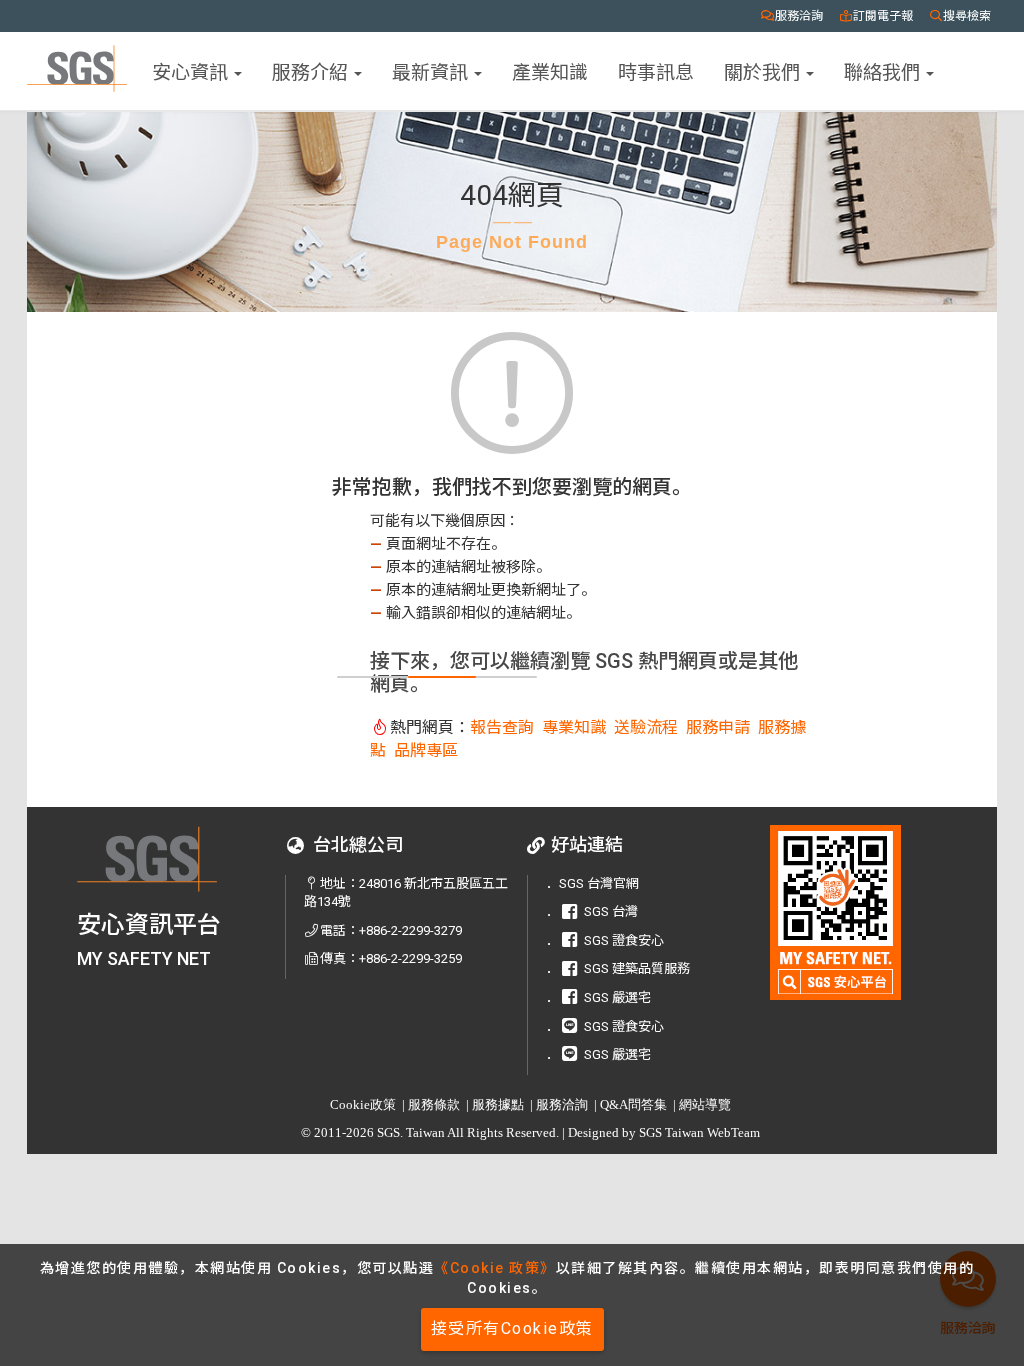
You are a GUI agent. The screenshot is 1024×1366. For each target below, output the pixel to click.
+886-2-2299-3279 (410, 930)
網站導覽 (705, 1104)
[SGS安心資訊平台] (836, 912)
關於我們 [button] (764, 70)
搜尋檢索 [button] (967, 16)
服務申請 (718, 727)
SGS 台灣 (611, 911)
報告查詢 (502, 727)
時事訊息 (656, 70)
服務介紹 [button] (312, 70)
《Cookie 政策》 (495, 1268)
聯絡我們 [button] (884, 70)
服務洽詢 (562, 1104)
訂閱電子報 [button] (883, 16)
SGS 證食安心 (624, 940)
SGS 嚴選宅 (617, 997)
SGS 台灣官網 (599, 883)
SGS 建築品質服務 (637, 968)
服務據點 (498, 1104)
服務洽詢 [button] (799, 16)
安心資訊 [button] (192, 70)
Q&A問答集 (633, 1104)
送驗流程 (646, 727)
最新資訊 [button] (432, 70)
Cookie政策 (363, 1104)
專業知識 (574, 727)
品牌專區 (426, 750)
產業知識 (550, 70)
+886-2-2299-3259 (410, 958)
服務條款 (434, 1104)
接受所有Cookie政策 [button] (512, 1328)
